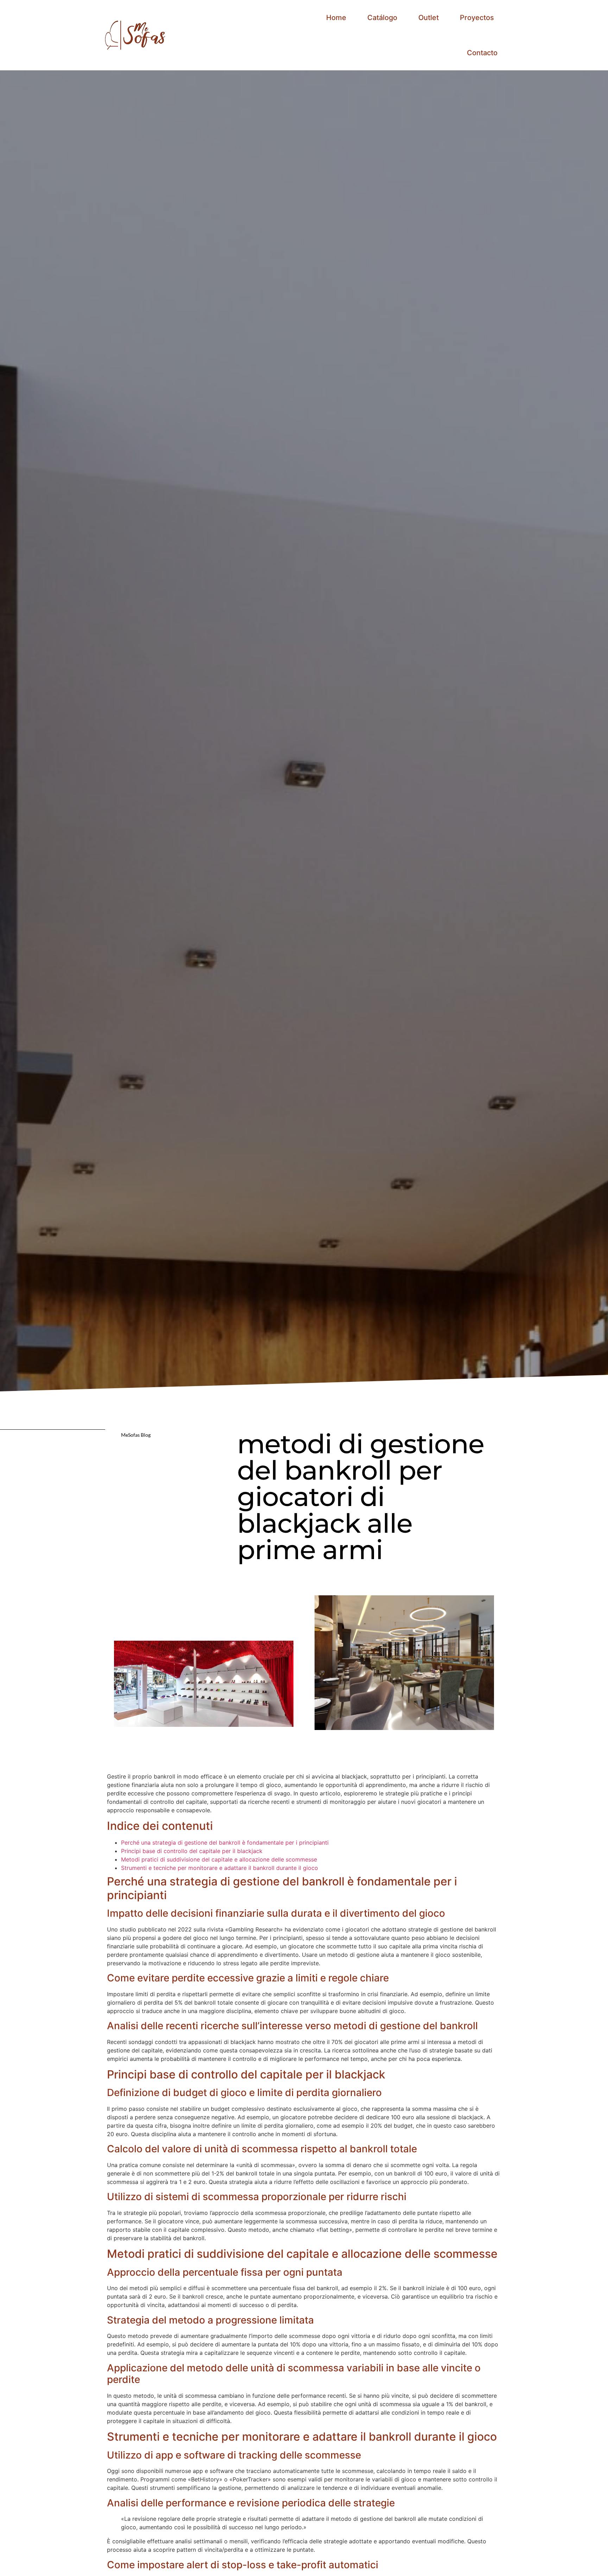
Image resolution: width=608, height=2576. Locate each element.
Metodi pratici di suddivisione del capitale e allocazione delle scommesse (219, 1859)
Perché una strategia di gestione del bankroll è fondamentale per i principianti (225, 1843)
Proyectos (477, 18)
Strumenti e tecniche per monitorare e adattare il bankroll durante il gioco (220, 1868)
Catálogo (382, 18)
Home (336, 18)
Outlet (429, 18)
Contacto (482, 53)
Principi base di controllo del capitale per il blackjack (192, 1851)
